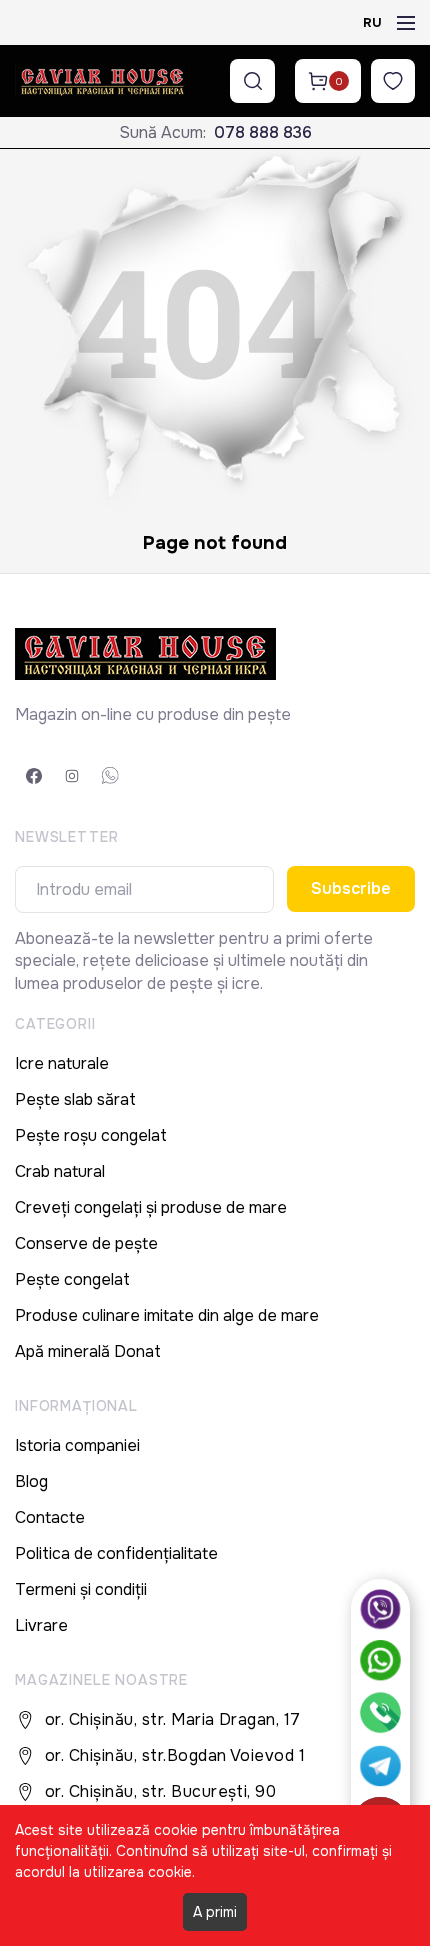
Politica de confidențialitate (116, 1553)
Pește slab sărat (75, 1099)
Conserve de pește (86, 1243)
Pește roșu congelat (91, 1135)
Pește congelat (72, 1279)
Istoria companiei (77, 1445)
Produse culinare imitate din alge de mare (167, 1315)
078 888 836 (263, 132)
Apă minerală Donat (88, 1351)
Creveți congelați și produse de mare (151, 1207)
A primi (215, 1912)
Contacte (50, 1517)
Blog (31, 1481)
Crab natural (60, 1171)
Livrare (41, 1625)
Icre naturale (62, 1063)
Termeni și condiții (81, 1589)
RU (372, 22)
